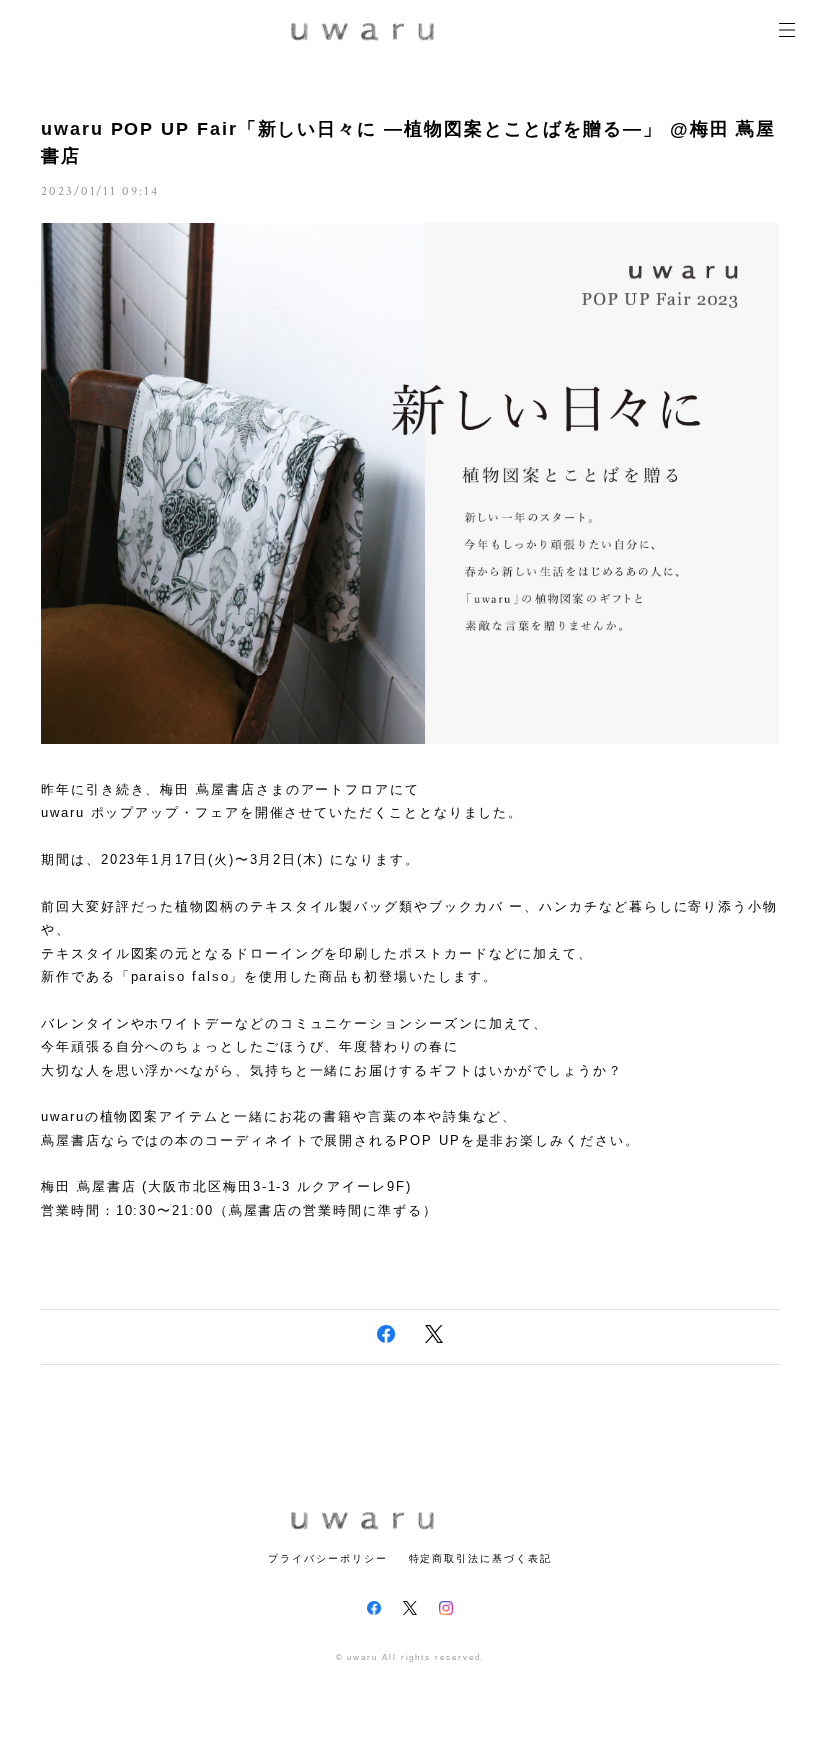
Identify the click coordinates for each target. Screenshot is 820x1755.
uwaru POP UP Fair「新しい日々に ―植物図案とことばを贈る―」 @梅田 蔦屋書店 (408, 142)
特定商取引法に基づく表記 (480, 1558)
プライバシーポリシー (327, 1558)
